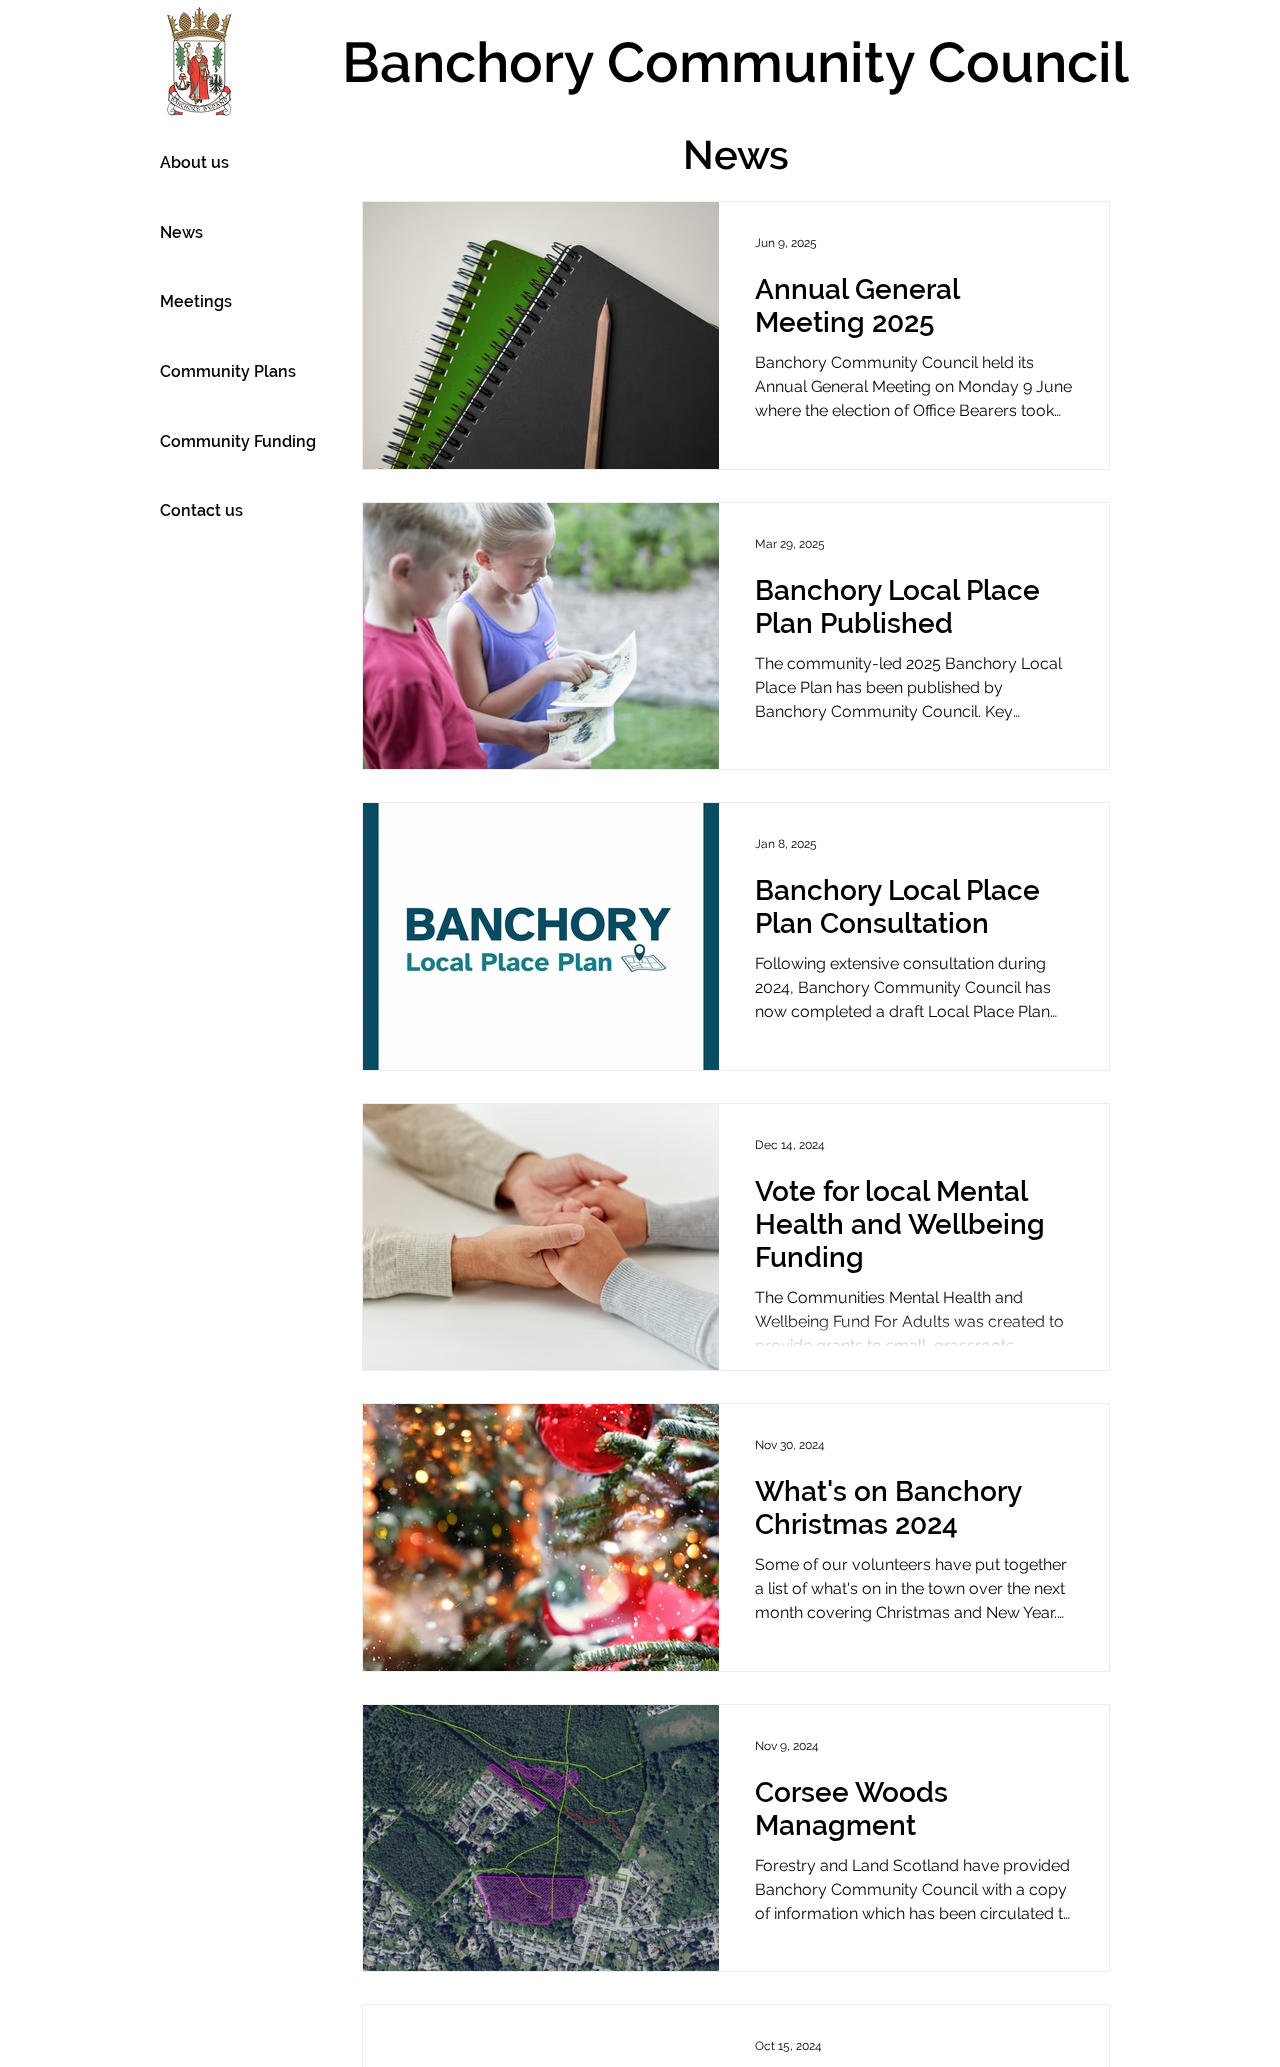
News (181, 232)
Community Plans (228, 371)
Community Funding (238, 441)
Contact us (201, 510)
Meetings (196, 301)
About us (194, 162)
